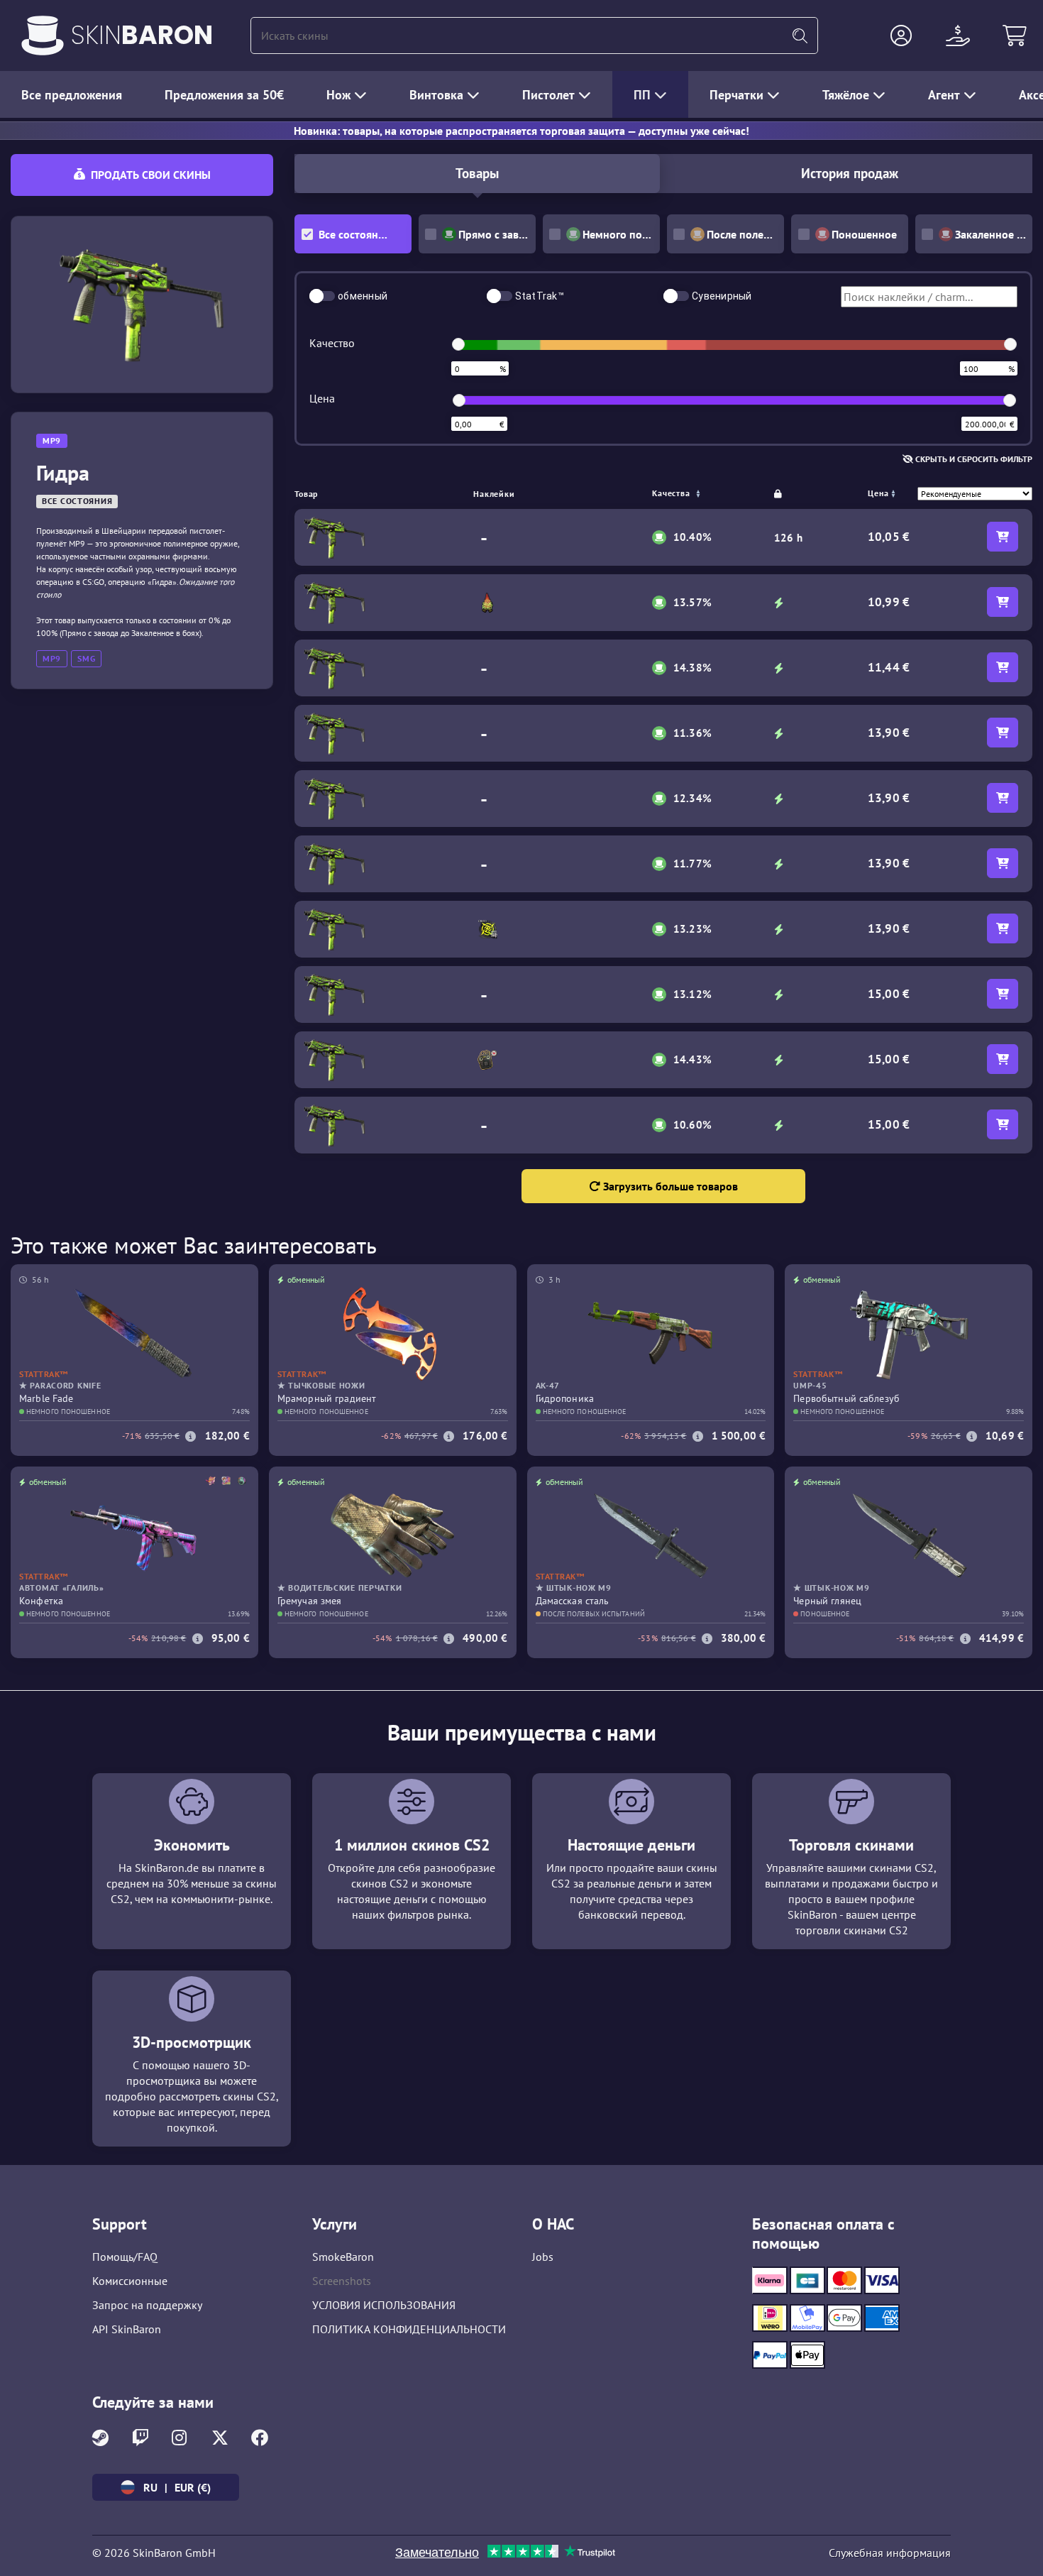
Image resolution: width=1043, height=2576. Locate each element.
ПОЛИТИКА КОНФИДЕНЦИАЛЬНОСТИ (409, 2329)
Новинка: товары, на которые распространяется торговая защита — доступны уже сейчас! (521, 131)
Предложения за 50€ (224, 95)
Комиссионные (130, 2281)
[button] (901, 35)
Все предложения (72, 95)
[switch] (322, 296)
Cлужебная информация (890, 2553)
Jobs (543, 2257)
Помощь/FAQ (125, 2257)
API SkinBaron (127, 2329)
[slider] (458, 344)
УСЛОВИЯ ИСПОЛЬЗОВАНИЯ (384, 2305)
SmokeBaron (343, 2257)
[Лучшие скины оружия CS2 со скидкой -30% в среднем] (43, 35)
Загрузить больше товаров (669, 1186)
